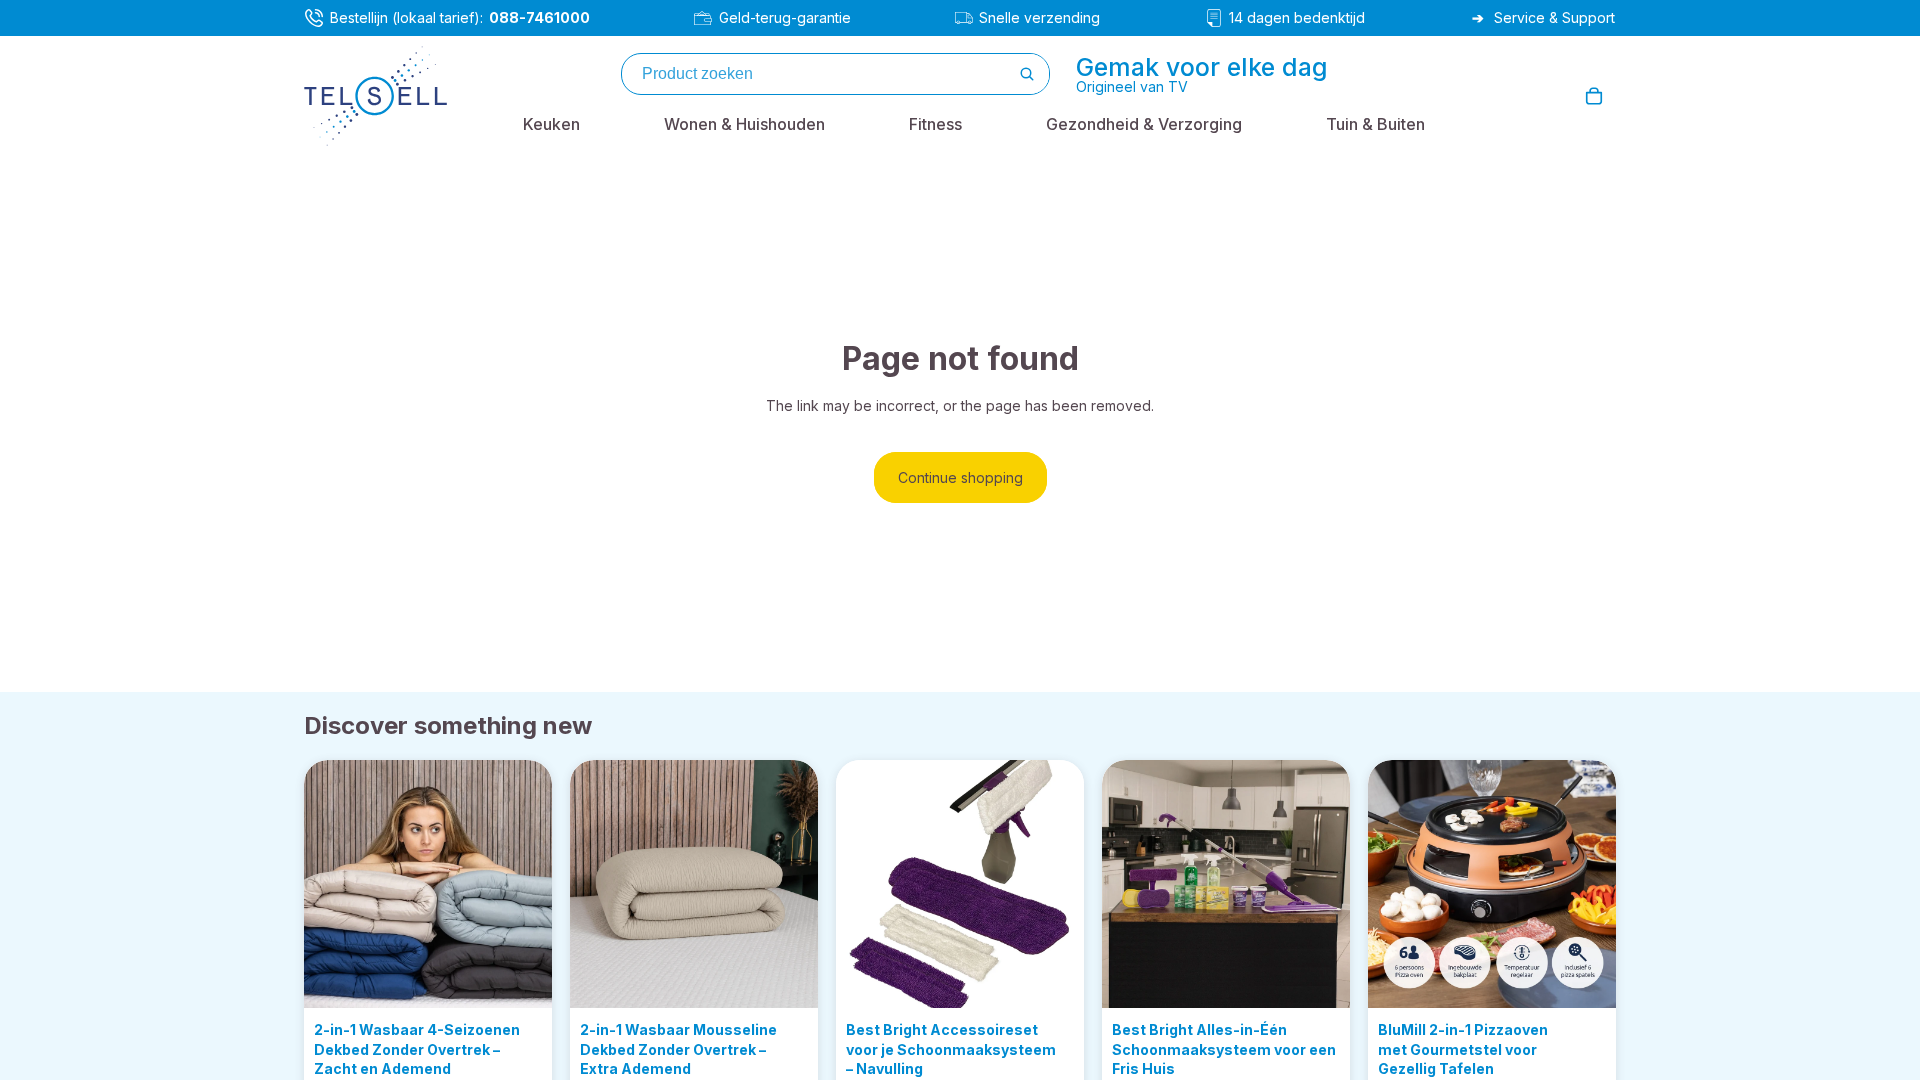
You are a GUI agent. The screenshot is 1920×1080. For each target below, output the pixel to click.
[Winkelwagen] (1594, 96)
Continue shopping (960, 477)
